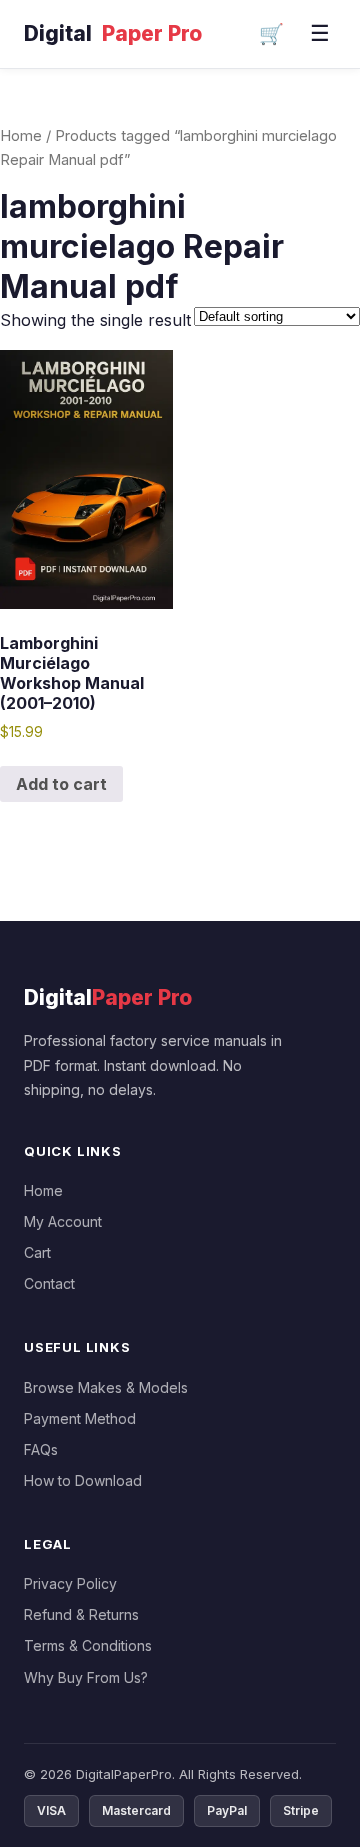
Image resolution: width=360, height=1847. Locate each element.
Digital (113, 33)
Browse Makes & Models (106, 1387)
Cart (37, 1252)
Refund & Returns (81, 1614)
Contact (49, 1283)
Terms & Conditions (88, 1645)
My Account (63, 1221)
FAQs (41, 1449)
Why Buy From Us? (86, 1677)
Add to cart (61, 784)
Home (21, 136)
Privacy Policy (70, 1583)
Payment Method (80, 1418)
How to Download (83, 1480)
